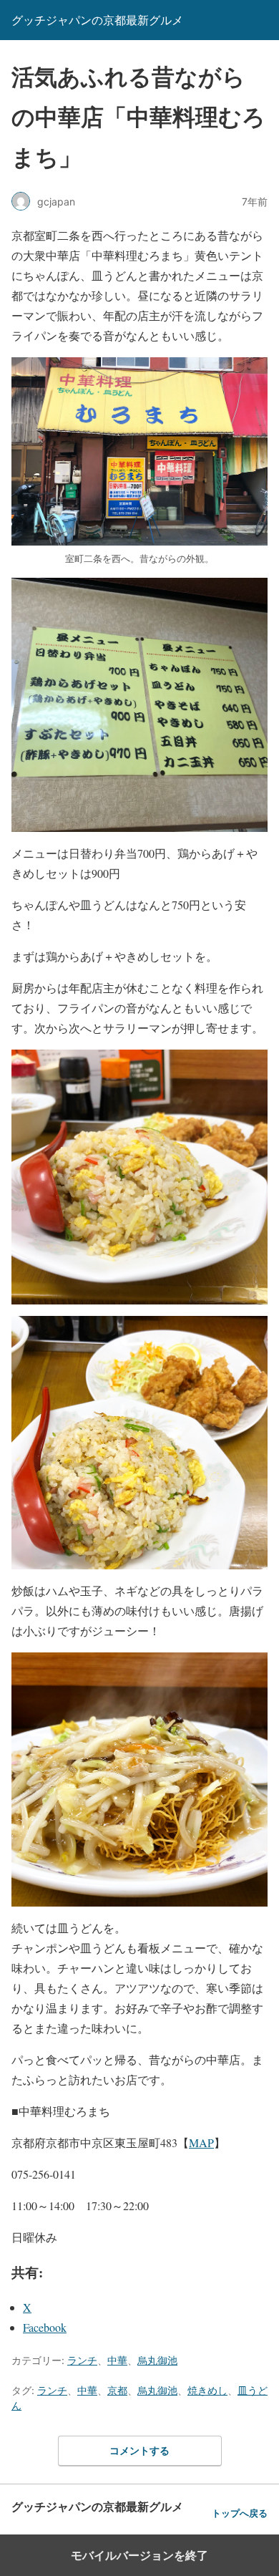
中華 (117, 2360)
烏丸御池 (157, 2360)
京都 (117, 2390)
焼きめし (207, 2390)
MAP (201, 2142)
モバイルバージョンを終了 (139, 2555)
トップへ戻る (240, 2513)
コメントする (139, 2450)
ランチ (82, 2360)
